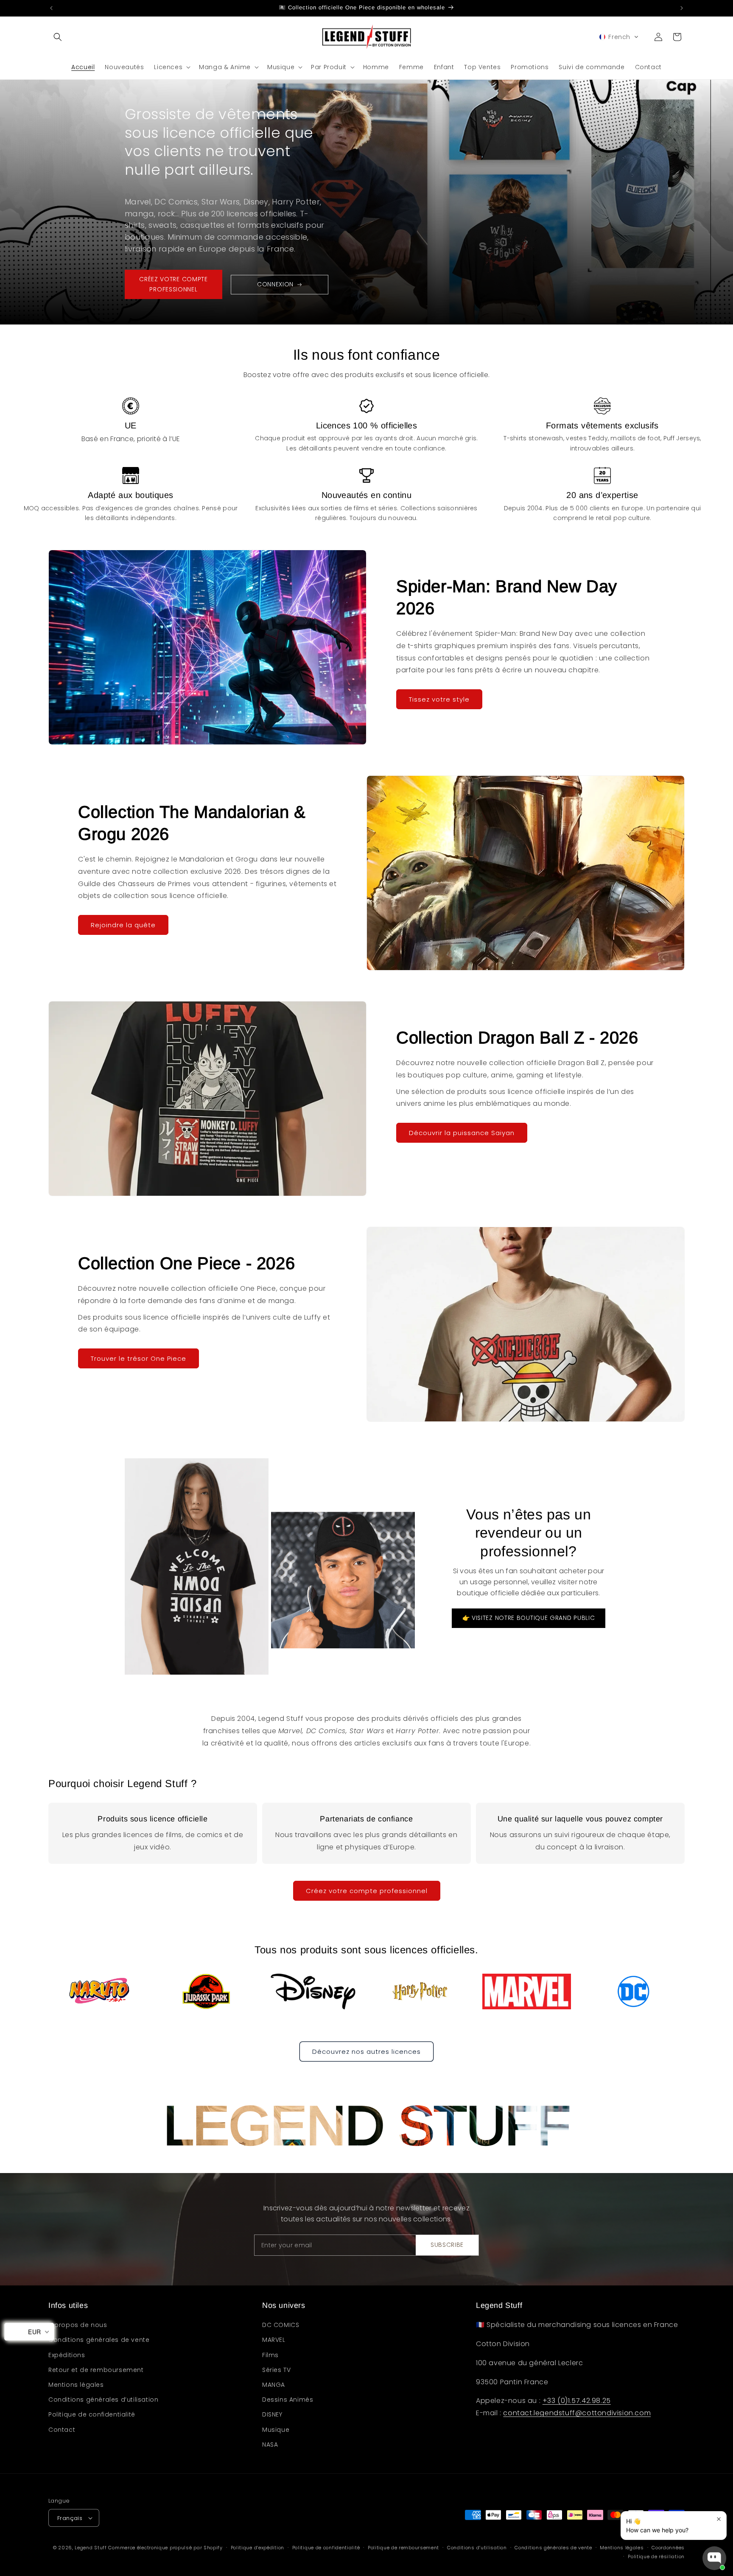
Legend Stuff (91, 2548)
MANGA (274, 2385)
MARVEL (274, 2340)
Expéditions (67, 2355)
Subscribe (447, 2245)
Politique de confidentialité (92, 2414)
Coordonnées (668, 2548)
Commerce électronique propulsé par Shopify (165, 2548)
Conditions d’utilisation (477, 2548)
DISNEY (272, 2414)
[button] (58, 37)
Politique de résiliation (656, 2556)
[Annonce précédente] (51, 8)
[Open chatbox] (714, 2558)
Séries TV (276, 2370)
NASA (270, 2445)
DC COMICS (281, 2325)
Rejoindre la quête (123, 925)
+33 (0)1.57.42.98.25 (577, 2401)
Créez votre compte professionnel (367, 1891)
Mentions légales (76, 2385)
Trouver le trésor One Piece (138, 1358)
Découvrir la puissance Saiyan (462, 1133)
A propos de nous (78, 2325)
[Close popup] (719, 2519)
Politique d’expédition (257, 2548)
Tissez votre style (439, 699)
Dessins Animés (288, 2400)
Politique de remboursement (403, 2548)
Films (270, 2355)
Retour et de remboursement (96, 2370)
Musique (276, 2430)
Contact (62, 2430)
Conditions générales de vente (99, 2340)
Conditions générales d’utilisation (103, 2400)
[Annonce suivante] (682, 8)
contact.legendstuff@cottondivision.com (577, 2413)
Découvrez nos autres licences (366, 2052)
